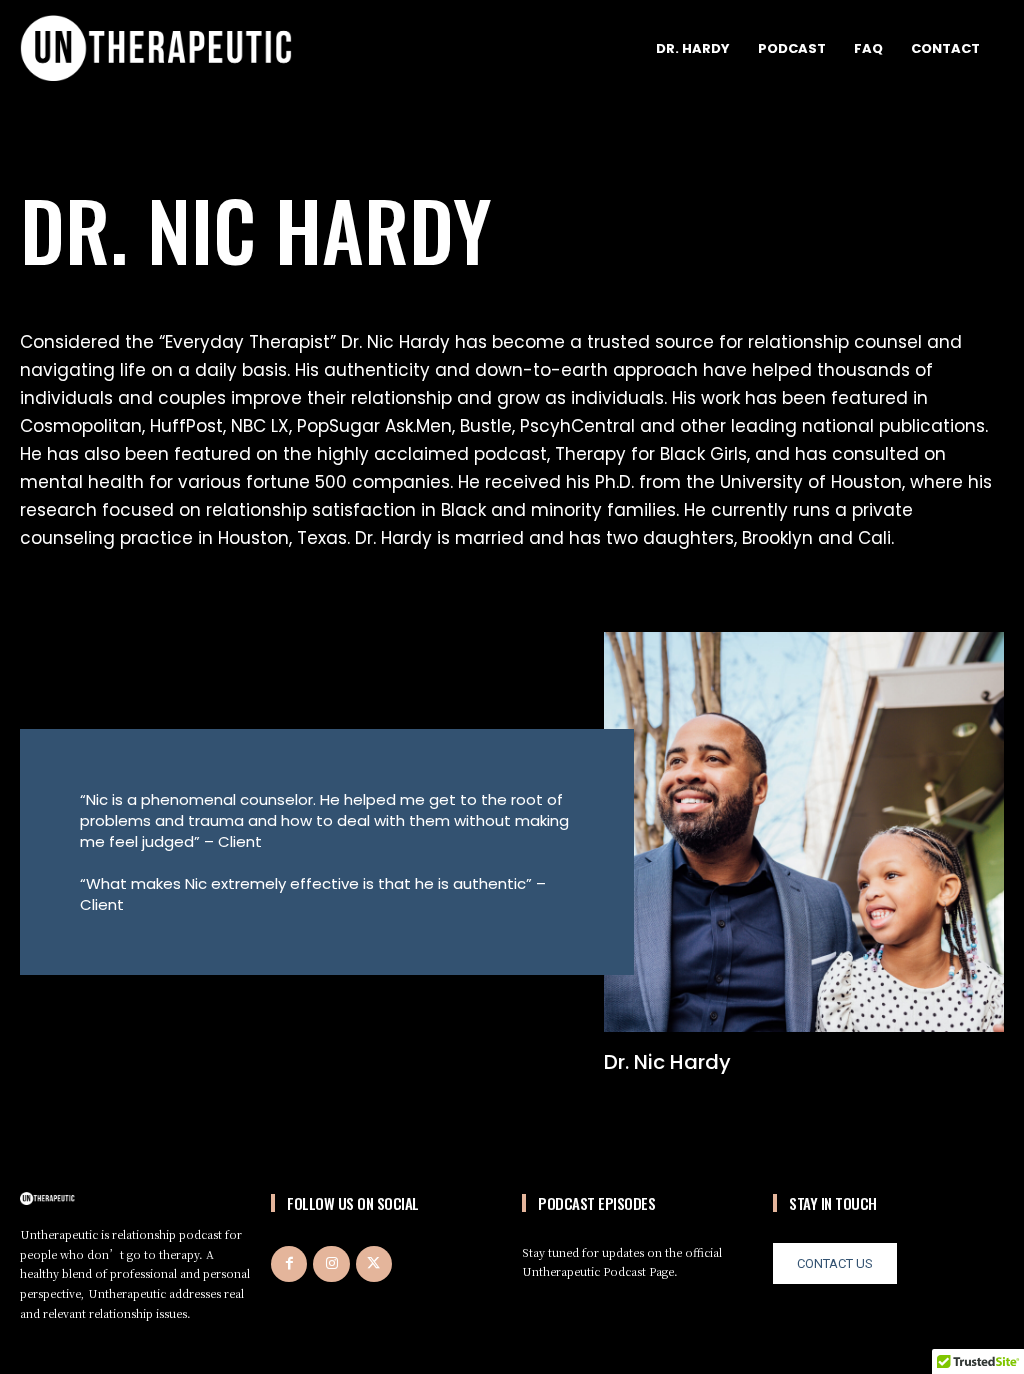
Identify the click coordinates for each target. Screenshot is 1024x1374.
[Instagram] (331, 1264)
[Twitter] (374, 1264)
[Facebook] (289, 1264)
